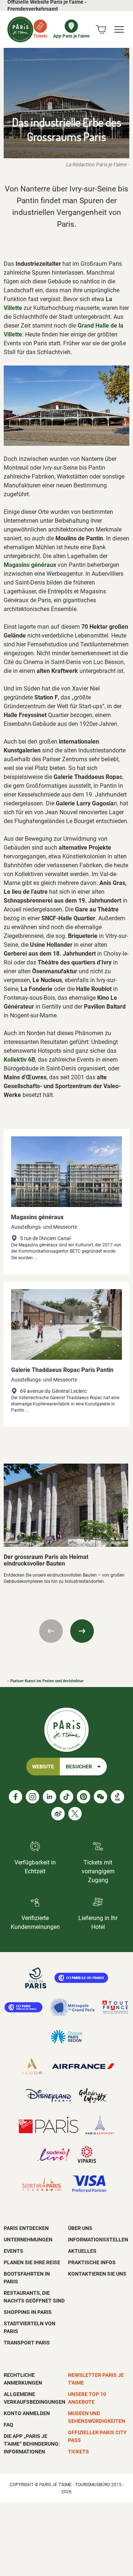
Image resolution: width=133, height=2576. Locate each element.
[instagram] (33, 1797)
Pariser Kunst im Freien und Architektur (47, 1681)
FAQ (8, 2425)
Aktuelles (82, 2251)
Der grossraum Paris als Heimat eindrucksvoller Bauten (46, 1560)
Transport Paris (27, 2343)
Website (43, 1767)
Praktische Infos (92, 2262)
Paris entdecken (26, 2228)
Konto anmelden (27, 2413)
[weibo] (58, 1814)
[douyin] (117, 1797)
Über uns (80, 2228)
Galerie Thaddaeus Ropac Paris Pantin (62, 1370)
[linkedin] (50, 1797)
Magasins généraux (37, 1217)
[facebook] (16, 1797)
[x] (75, 1814)
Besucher (79, 1767)
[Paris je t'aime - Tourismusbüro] (20, 29)
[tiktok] (66, 1797)
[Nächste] (82, 1631)
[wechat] (100, 1797)
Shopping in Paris (28, 2312)
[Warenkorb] (101, 29)
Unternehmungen (28, 2240)
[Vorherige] (51, 1631)
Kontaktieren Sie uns (97, 2274)
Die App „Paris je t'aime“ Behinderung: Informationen (32, 2444)
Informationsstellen (98, 2240)
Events (13, 2251)
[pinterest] (83, 1797)
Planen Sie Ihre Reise (32, 2262)
